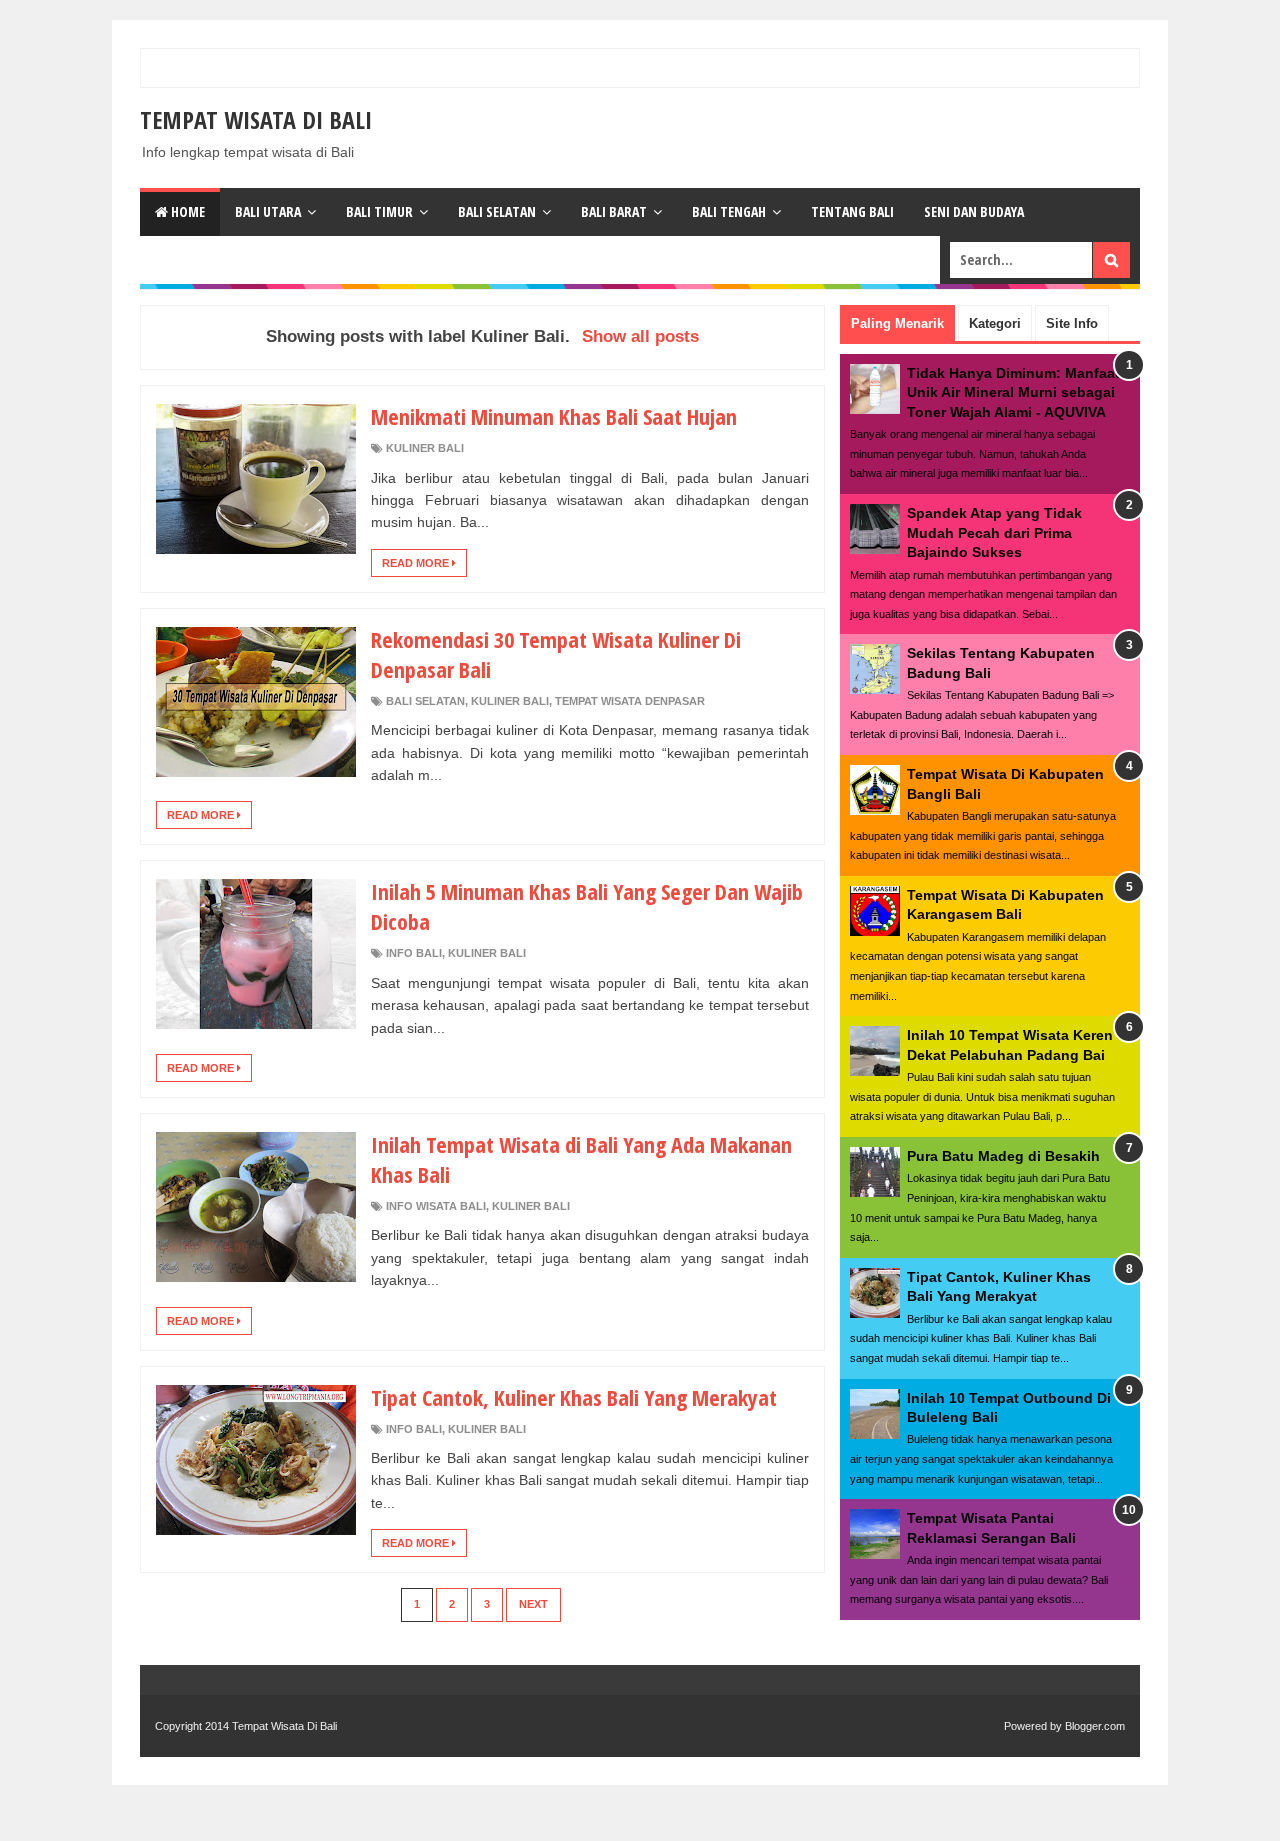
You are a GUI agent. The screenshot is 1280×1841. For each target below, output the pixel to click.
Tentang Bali (852, 211)
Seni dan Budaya (974, 211)
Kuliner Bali (425, 448)
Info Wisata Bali (436, 1206)
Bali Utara (268, 211)
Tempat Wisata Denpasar (630, 701)
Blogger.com (1095, 1726)
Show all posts (640, 336)
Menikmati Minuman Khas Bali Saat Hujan (554, 416)
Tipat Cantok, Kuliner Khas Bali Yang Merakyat (574, 1397)
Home (186, 211)
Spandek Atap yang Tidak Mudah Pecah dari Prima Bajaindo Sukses (994, 532)
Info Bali (414, 953)
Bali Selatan (497, 211)
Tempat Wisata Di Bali (256, 119)
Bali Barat (614, 211)
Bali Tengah (729, 211)
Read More (417, 563)
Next (533, 1604)
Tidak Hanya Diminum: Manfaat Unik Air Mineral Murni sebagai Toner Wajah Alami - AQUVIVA (1013, 392)
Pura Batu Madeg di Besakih (1003, 1156)
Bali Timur (379, 211)
